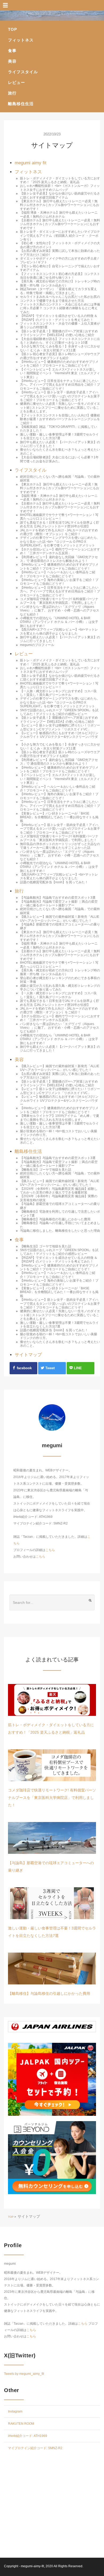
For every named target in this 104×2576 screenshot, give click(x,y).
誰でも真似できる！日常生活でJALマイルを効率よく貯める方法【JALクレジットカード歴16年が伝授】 (60, 524)
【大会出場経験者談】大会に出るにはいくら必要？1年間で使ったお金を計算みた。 (59, 459)
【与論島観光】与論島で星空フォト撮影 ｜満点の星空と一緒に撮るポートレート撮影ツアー (59, 903)
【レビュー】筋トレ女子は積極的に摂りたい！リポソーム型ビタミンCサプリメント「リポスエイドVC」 (60, 727)
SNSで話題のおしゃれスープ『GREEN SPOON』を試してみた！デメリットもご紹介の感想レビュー (59, 712)
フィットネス (21, 40)
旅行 (12, 93)
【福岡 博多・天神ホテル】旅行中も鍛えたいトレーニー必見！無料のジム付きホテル (59, 214)
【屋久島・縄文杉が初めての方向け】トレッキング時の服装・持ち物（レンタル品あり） (60, 283)
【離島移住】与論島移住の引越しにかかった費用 (55, 1219)
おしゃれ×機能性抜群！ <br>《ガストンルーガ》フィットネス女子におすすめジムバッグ (60, 188)
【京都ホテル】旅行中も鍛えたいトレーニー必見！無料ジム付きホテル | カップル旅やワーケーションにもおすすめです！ (60, 224)
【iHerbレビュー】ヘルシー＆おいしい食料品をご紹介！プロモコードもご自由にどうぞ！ (58, 574)
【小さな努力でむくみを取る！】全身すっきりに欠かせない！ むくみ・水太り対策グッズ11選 (60, 348)
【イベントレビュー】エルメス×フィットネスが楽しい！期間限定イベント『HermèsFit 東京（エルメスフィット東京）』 (60, 373)
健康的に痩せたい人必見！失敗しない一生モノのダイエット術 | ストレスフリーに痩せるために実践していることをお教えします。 (60, 408)
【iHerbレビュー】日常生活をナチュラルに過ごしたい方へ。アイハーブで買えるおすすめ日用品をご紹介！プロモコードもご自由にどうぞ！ (60, 385)
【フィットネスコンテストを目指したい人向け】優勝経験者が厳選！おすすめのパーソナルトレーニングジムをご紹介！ (60, 419)
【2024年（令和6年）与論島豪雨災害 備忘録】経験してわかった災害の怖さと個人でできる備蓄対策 (59, 1191)
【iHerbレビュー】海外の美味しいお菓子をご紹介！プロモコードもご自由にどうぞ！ (59, 582)
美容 (12, 61)
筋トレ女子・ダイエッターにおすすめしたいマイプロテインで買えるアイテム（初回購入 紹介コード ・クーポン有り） (60, 236)
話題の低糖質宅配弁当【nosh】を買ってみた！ (54, 882)
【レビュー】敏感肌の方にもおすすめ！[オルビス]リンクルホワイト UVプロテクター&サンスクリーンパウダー (59, 737)
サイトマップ (28, 1355)
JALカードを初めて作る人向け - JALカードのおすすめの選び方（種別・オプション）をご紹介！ (59, 532)
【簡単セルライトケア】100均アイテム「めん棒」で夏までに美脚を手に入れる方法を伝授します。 (60, 1118)
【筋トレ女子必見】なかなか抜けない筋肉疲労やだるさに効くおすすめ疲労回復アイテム (60, 195)
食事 (12, 51)
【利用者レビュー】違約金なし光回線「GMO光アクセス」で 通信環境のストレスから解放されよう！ (59, 559)
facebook (24, 1368)
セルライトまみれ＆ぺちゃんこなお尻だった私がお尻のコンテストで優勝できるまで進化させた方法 (60, 299)
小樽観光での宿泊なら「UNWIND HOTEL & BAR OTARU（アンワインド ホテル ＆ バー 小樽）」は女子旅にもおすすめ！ (59, 622)
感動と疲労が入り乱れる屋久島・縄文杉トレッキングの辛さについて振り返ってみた (60, 988)
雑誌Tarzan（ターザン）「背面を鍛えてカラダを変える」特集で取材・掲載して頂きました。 (59, 291)
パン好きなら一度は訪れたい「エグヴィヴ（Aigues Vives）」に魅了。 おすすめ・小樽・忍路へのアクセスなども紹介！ (60, 611)
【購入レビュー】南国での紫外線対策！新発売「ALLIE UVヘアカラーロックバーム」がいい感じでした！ (60, 919)
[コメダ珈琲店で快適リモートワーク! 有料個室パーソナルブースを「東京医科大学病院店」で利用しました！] (52, 1765)
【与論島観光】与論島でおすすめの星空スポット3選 (58, 898)
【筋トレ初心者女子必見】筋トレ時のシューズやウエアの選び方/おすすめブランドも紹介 (60, 356)
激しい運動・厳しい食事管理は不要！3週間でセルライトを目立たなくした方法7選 (59, 436)
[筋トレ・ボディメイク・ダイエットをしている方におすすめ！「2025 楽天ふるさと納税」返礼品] (52, 1700)
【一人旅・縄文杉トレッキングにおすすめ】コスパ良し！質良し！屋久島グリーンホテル (58, 693)
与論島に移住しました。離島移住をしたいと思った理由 (60, 1231)
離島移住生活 (21, 104)
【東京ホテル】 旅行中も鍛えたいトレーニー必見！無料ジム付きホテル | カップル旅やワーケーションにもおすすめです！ (60, 205)
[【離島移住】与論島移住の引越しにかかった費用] (52, 1968)
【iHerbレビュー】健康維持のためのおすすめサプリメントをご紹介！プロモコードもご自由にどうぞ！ (59, 364)
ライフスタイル (23, 72)
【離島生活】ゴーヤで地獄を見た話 (46, 1170)
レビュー (17, 82)
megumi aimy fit (31, 163)
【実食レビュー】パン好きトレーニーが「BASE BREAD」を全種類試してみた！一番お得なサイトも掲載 (59, 817)
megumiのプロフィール (37, 645)
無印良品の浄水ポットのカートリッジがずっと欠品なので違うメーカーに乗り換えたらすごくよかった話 (60, 846)
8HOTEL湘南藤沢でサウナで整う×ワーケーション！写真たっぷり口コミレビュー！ (59, 517)
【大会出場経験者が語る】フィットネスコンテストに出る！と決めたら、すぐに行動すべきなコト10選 (60, 341)
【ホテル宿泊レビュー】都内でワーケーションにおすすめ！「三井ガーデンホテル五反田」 (60, 551)
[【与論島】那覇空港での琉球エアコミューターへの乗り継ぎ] (52, 1838)
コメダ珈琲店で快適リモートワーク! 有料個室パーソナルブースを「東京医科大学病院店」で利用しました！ (59, 601)
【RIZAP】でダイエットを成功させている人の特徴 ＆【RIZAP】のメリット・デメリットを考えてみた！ (59, 318)
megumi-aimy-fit (32, 2566)
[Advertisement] (52, 2506)
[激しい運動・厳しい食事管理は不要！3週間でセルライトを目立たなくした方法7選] (52, 1903)
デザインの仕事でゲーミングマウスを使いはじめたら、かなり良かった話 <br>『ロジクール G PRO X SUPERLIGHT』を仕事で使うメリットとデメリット (60, 542)
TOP (13, 29)
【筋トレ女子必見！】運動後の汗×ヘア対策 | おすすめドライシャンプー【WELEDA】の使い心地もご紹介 (59, 333)
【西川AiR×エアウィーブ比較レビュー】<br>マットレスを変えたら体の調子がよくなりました (59, 631)
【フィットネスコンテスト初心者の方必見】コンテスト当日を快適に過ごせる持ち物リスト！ (60, 276)
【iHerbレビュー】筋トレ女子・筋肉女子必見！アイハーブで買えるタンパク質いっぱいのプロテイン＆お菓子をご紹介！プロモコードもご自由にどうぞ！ (60, 396)
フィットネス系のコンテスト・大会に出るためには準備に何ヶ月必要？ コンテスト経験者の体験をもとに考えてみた (60, 308)
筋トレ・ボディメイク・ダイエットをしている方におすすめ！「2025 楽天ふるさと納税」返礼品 (60, 180)
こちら (50, 1550)
